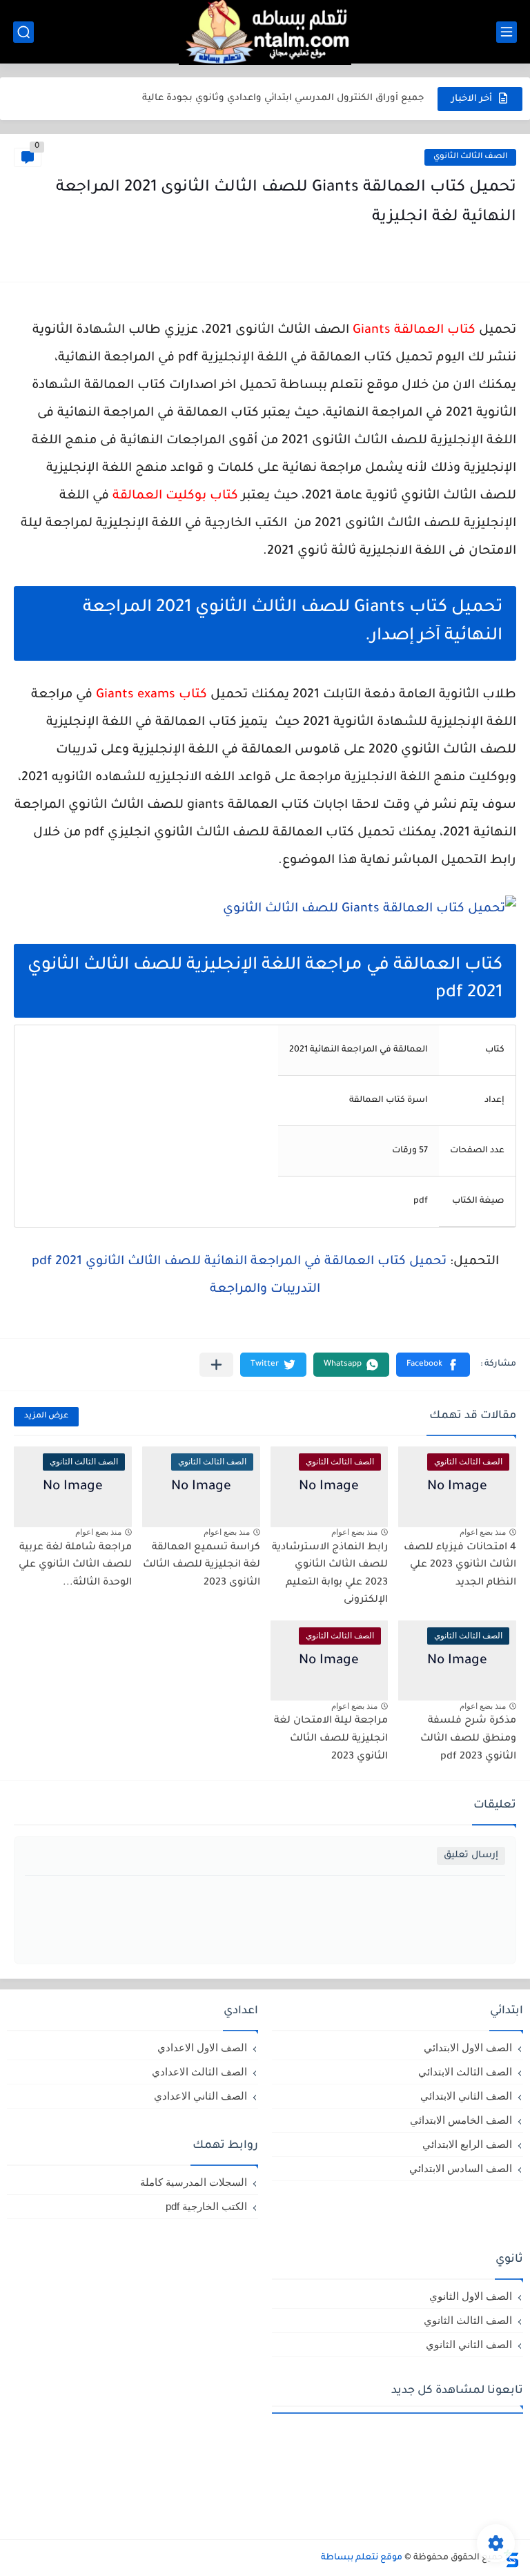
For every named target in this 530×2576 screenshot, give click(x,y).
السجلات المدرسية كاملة (194, 2182)
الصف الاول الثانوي (471, 2296)
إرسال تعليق (471, 1856)
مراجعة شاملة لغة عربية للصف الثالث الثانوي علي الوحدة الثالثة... (75, 1566)
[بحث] (23, 32)
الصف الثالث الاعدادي (199, 2072)
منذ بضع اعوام (483, 1532)
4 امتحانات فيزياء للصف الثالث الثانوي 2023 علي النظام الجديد (460, 1566)
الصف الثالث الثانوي (470, 157)
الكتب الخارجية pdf (206, 2206)
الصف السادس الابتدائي (461, 2168)
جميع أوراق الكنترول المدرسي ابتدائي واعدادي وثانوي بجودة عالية (283, 98)
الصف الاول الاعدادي (202, 2047)
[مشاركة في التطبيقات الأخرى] (216, 1365)
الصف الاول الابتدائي (468, 2047)
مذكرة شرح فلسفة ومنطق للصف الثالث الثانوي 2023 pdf (468, 1739)
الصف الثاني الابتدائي (466, 2096)
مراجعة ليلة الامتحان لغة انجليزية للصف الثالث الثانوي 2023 (331, 1739)
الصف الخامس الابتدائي (461, 2120)
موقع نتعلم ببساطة (362, 2558)
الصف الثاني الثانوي (469, 2344)
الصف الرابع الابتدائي (467, 2144)
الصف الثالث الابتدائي (465, 2072)
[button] (433, 1365)
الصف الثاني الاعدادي (200, 2096)
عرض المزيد (46, 1416)
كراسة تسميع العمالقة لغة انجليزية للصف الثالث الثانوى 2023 (202, 1566)
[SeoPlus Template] (511, 2558)
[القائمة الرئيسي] (507, 32)
